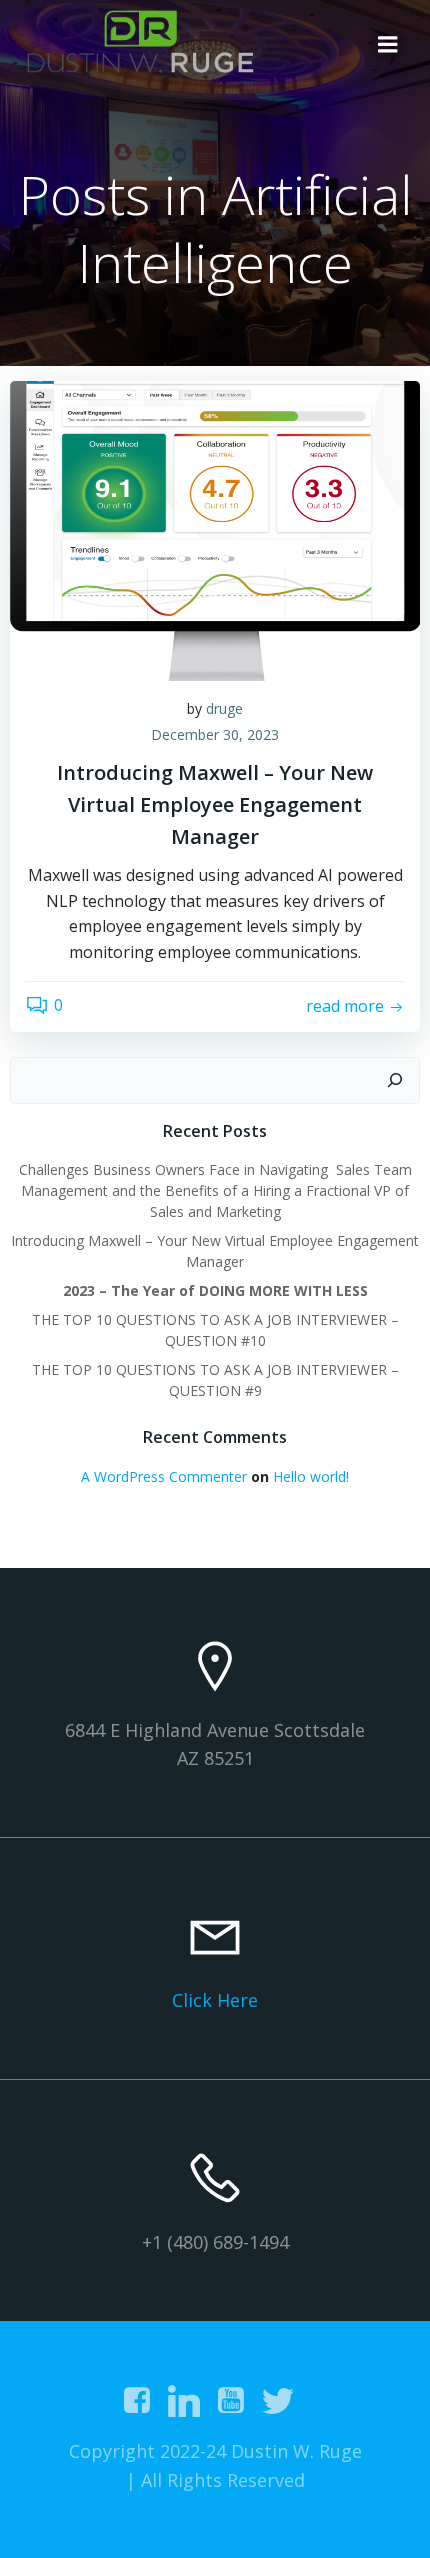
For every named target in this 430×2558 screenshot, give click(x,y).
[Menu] (388, 45)
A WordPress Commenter (164, 1476)
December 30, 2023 (215, 734)
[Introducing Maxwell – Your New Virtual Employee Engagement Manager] (215, 529)
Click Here (215, 2000)
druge (224, 708)
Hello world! (311, 1476)
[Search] (395, 1081)
